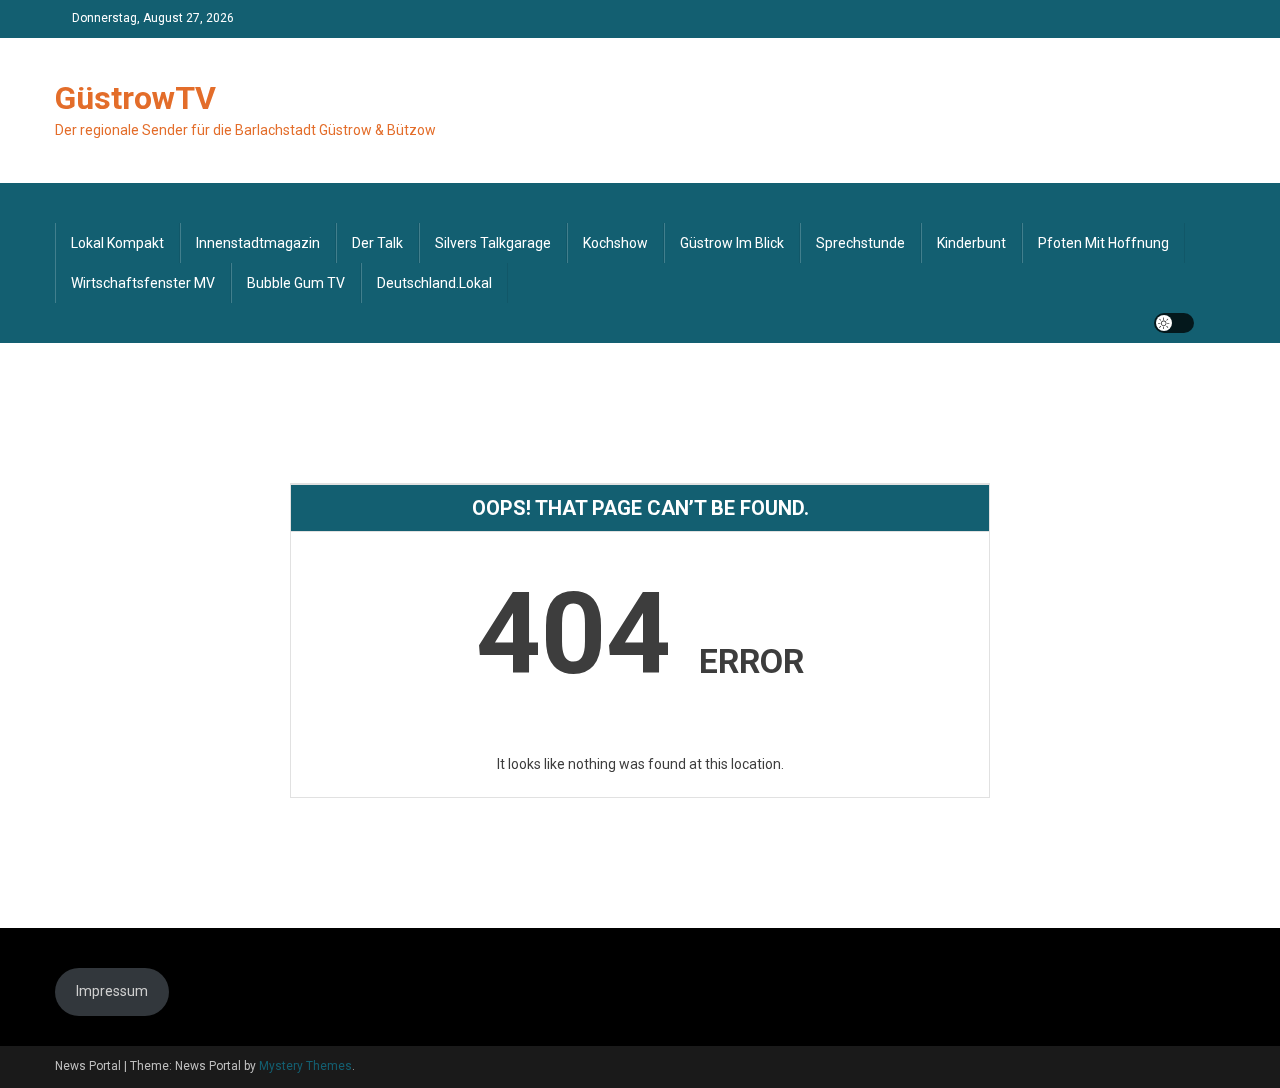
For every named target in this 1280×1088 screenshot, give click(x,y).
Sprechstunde (860, 243)
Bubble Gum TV (296, 283)
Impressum (112, 991)
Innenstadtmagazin (258, 243)
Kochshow (615, 243)
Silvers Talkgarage (493, 243)
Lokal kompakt (117, 243)
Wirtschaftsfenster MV (143, 283)
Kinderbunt (971, 243)
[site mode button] (1174, 323)
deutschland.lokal (434, 283)
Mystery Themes (305, 1066)
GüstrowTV (135, 98)
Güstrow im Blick (732, 243)
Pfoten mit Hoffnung (1103, 243)
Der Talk (377, 243)
